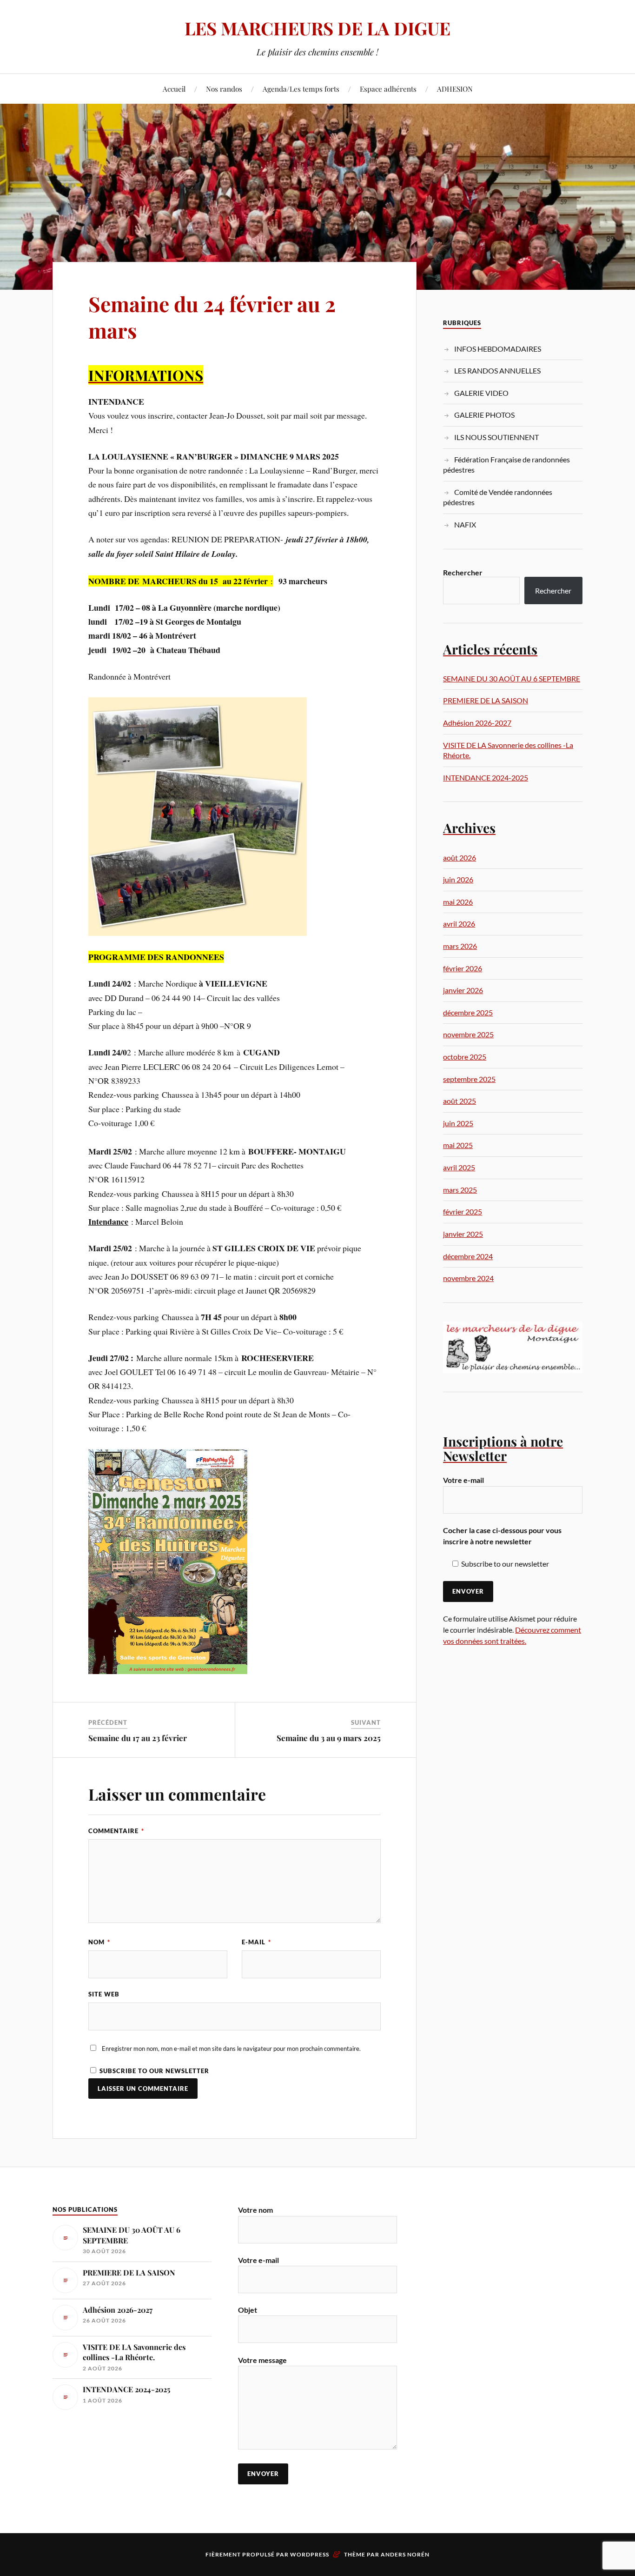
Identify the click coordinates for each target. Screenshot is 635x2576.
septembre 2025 (469, 1079)
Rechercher (463, 572)
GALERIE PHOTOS (484, 415)
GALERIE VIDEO (481, 393)
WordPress (310, 2554)
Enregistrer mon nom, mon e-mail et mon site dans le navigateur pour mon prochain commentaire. (231, 2049)
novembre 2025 (468, 1034)
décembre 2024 (468, 1256)
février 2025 (463, 1211)
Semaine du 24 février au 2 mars (212, 317)
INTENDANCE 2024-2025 (486, 777)
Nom (99, 1942)
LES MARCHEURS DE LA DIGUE (317, 28)
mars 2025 (460, 1190)
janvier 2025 (463, 1234)
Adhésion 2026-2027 (477, 723)
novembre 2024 (468, 1278)
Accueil (174, 89)
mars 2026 (460, 946)
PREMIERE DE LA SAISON (486, 700)
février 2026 (463, 968)
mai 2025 (458, 1145)
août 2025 (460, 1101)
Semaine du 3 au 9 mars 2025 (329, 1738)
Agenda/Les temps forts (301, 89)
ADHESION (455, 89)
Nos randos (224, 89)
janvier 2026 (463, 990)
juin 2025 (458, 1123)
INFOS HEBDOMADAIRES (498, 349)
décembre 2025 (468, 1012)
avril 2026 (459, 924)
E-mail (256, 1942)
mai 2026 (458, 902)
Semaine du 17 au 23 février (138, 1738)
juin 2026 (458, 879)
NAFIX (465, 524)
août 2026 (460, 858)
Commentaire (116, 1831)
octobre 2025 (465, 1057)
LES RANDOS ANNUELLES (497, 370)
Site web (104, 1994)
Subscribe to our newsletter (153, 2071)
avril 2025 (459, 1167)
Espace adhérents (388, 89)
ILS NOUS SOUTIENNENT (496, 437)
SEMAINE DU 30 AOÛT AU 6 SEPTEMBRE (512, 678)
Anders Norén (405, 2554)
